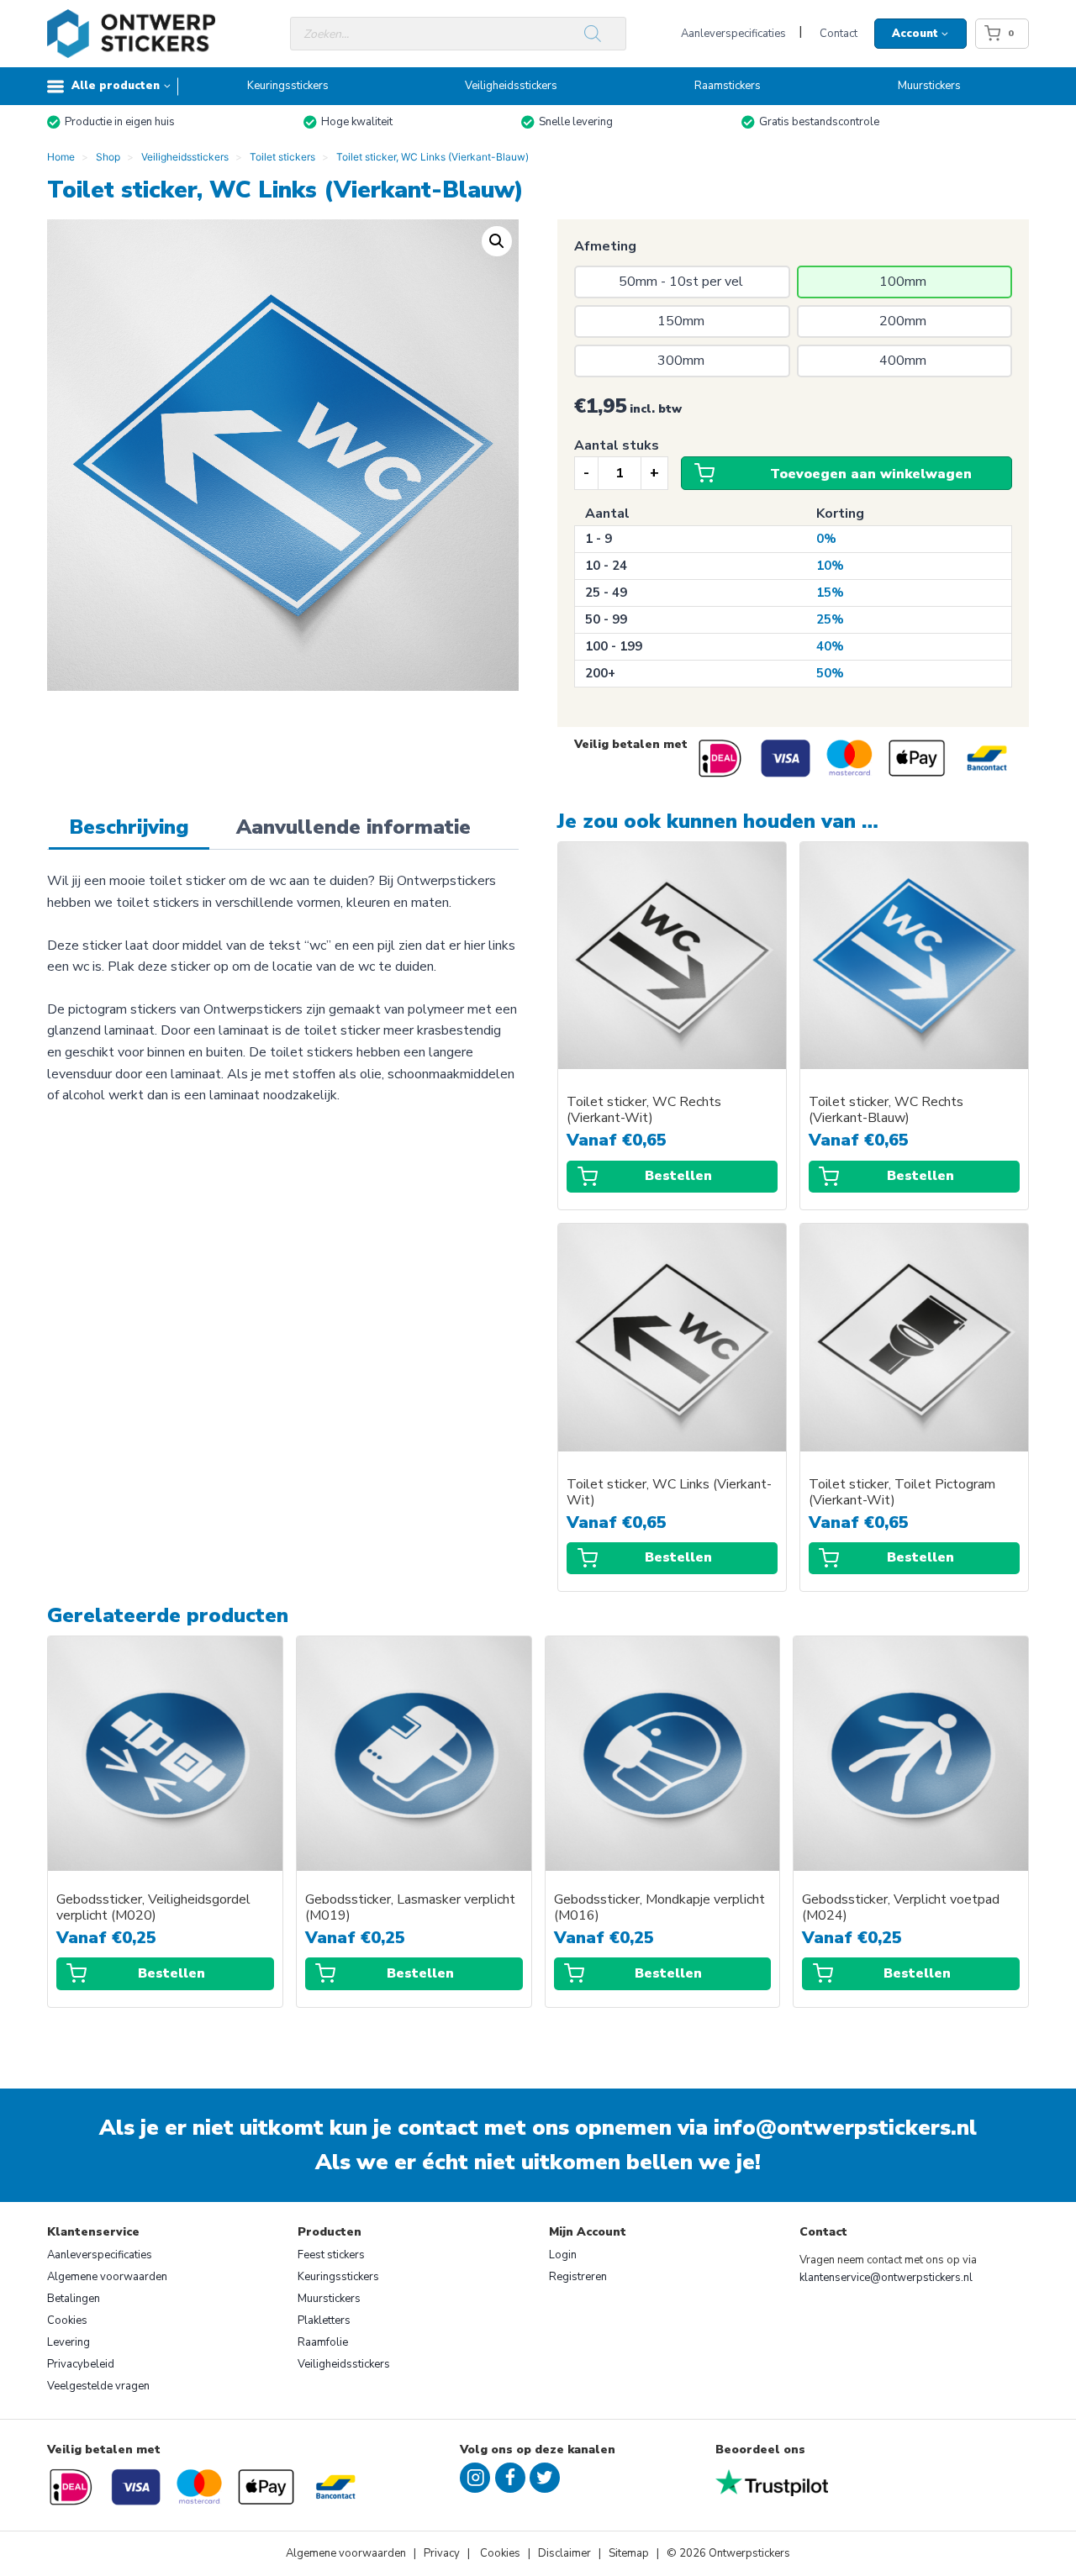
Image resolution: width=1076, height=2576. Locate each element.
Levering (69, 2342)
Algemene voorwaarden (107, 2277)
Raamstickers (728, 86)
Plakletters (324, 2321)
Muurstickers (929, 86)
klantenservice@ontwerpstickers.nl (886, 2278)
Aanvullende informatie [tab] (353, 827)
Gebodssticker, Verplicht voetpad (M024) (901, 1908)
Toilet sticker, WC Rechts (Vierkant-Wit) (644, 1110)
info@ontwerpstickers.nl (845, 2128)
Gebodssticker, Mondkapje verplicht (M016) (659, 1908)
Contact (839, 34)
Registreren (578, 2277)
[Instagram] (475, 2478)
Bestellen (678, 1176)
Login (563, 2255)
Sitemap (629, 2553)
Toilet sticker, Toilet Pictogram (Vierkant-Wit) (902, 1493)
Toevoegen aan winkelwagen (871, 474)
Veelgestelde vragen (98, 2386)
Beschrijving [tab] (129, 827)
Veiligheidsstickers (511, 86)
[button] (497, 241)
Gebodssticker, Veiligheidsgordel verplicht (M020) (153, 1908)
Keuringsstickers (288, 86)
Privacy (443, 2553)
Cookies (67, 2321)
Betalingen (74, 2299)
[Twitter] (545, 2478)
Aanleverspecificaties (733, 34)
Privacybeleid (81, 2364)
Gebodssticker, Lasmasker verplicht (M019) (410, 1908)
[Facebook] (510, 2478)
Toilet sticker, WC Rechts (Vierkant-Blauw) (886, 1110)
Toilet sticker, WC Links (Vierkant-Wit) (669, 1493)
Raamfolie (323, 2342)
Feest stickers (331, 2255)
